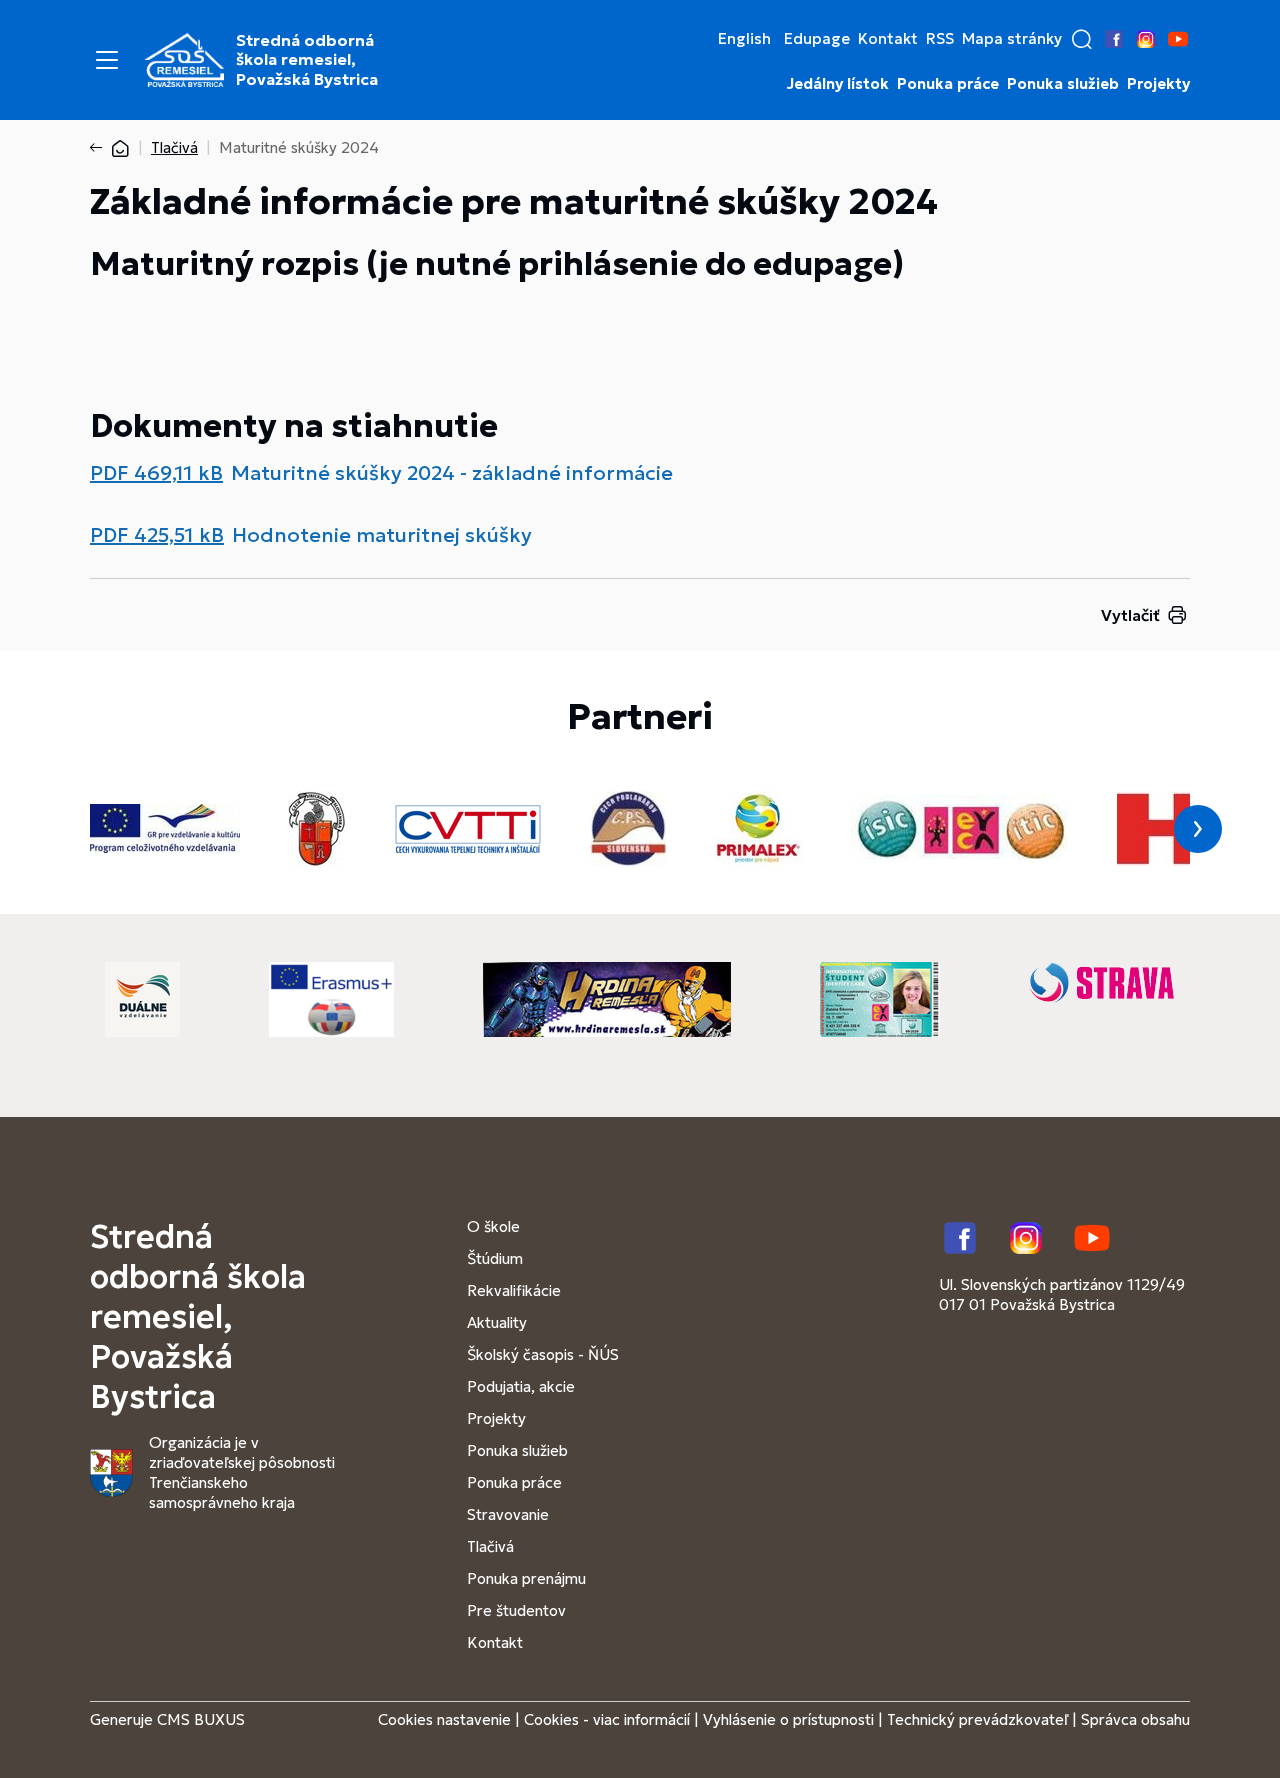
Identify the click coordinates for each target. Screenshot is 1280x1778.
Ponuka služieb (1063, 84)
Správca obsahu (1135, 1719)
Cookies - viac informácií (607, 1719)
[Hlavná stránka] (120, 147)
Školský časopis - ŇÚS (543, 1354)
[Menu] (107, 60)
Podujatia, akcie (521, 1386)
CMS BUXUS (201, 1719)
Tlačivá (174, 147)
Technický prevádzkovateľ (977, 1719)
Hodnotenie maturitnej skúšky (382, 535)
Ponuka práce (948, 84)
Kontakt (888, 39)
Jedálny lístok (838, 84)
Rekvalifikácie (514, 1290)
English (744, 39)
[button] (1082, 39)
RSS (940, 39)
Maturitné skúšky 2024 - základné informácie (452, 473)
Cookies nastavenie (444, 1719)
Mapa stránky (1012, 39)
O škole (493, 1226)
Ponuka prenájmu (526, 1578)
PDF (156, 473)
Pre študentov (516, 1610)
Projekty (1158, 84)
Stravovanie (508, 1514)
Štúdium (495, 1258)
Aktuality (497, 1322)
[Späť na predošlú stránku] (100, 148)
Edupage (817, 39)
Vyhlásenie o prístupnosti (788, 1719)
